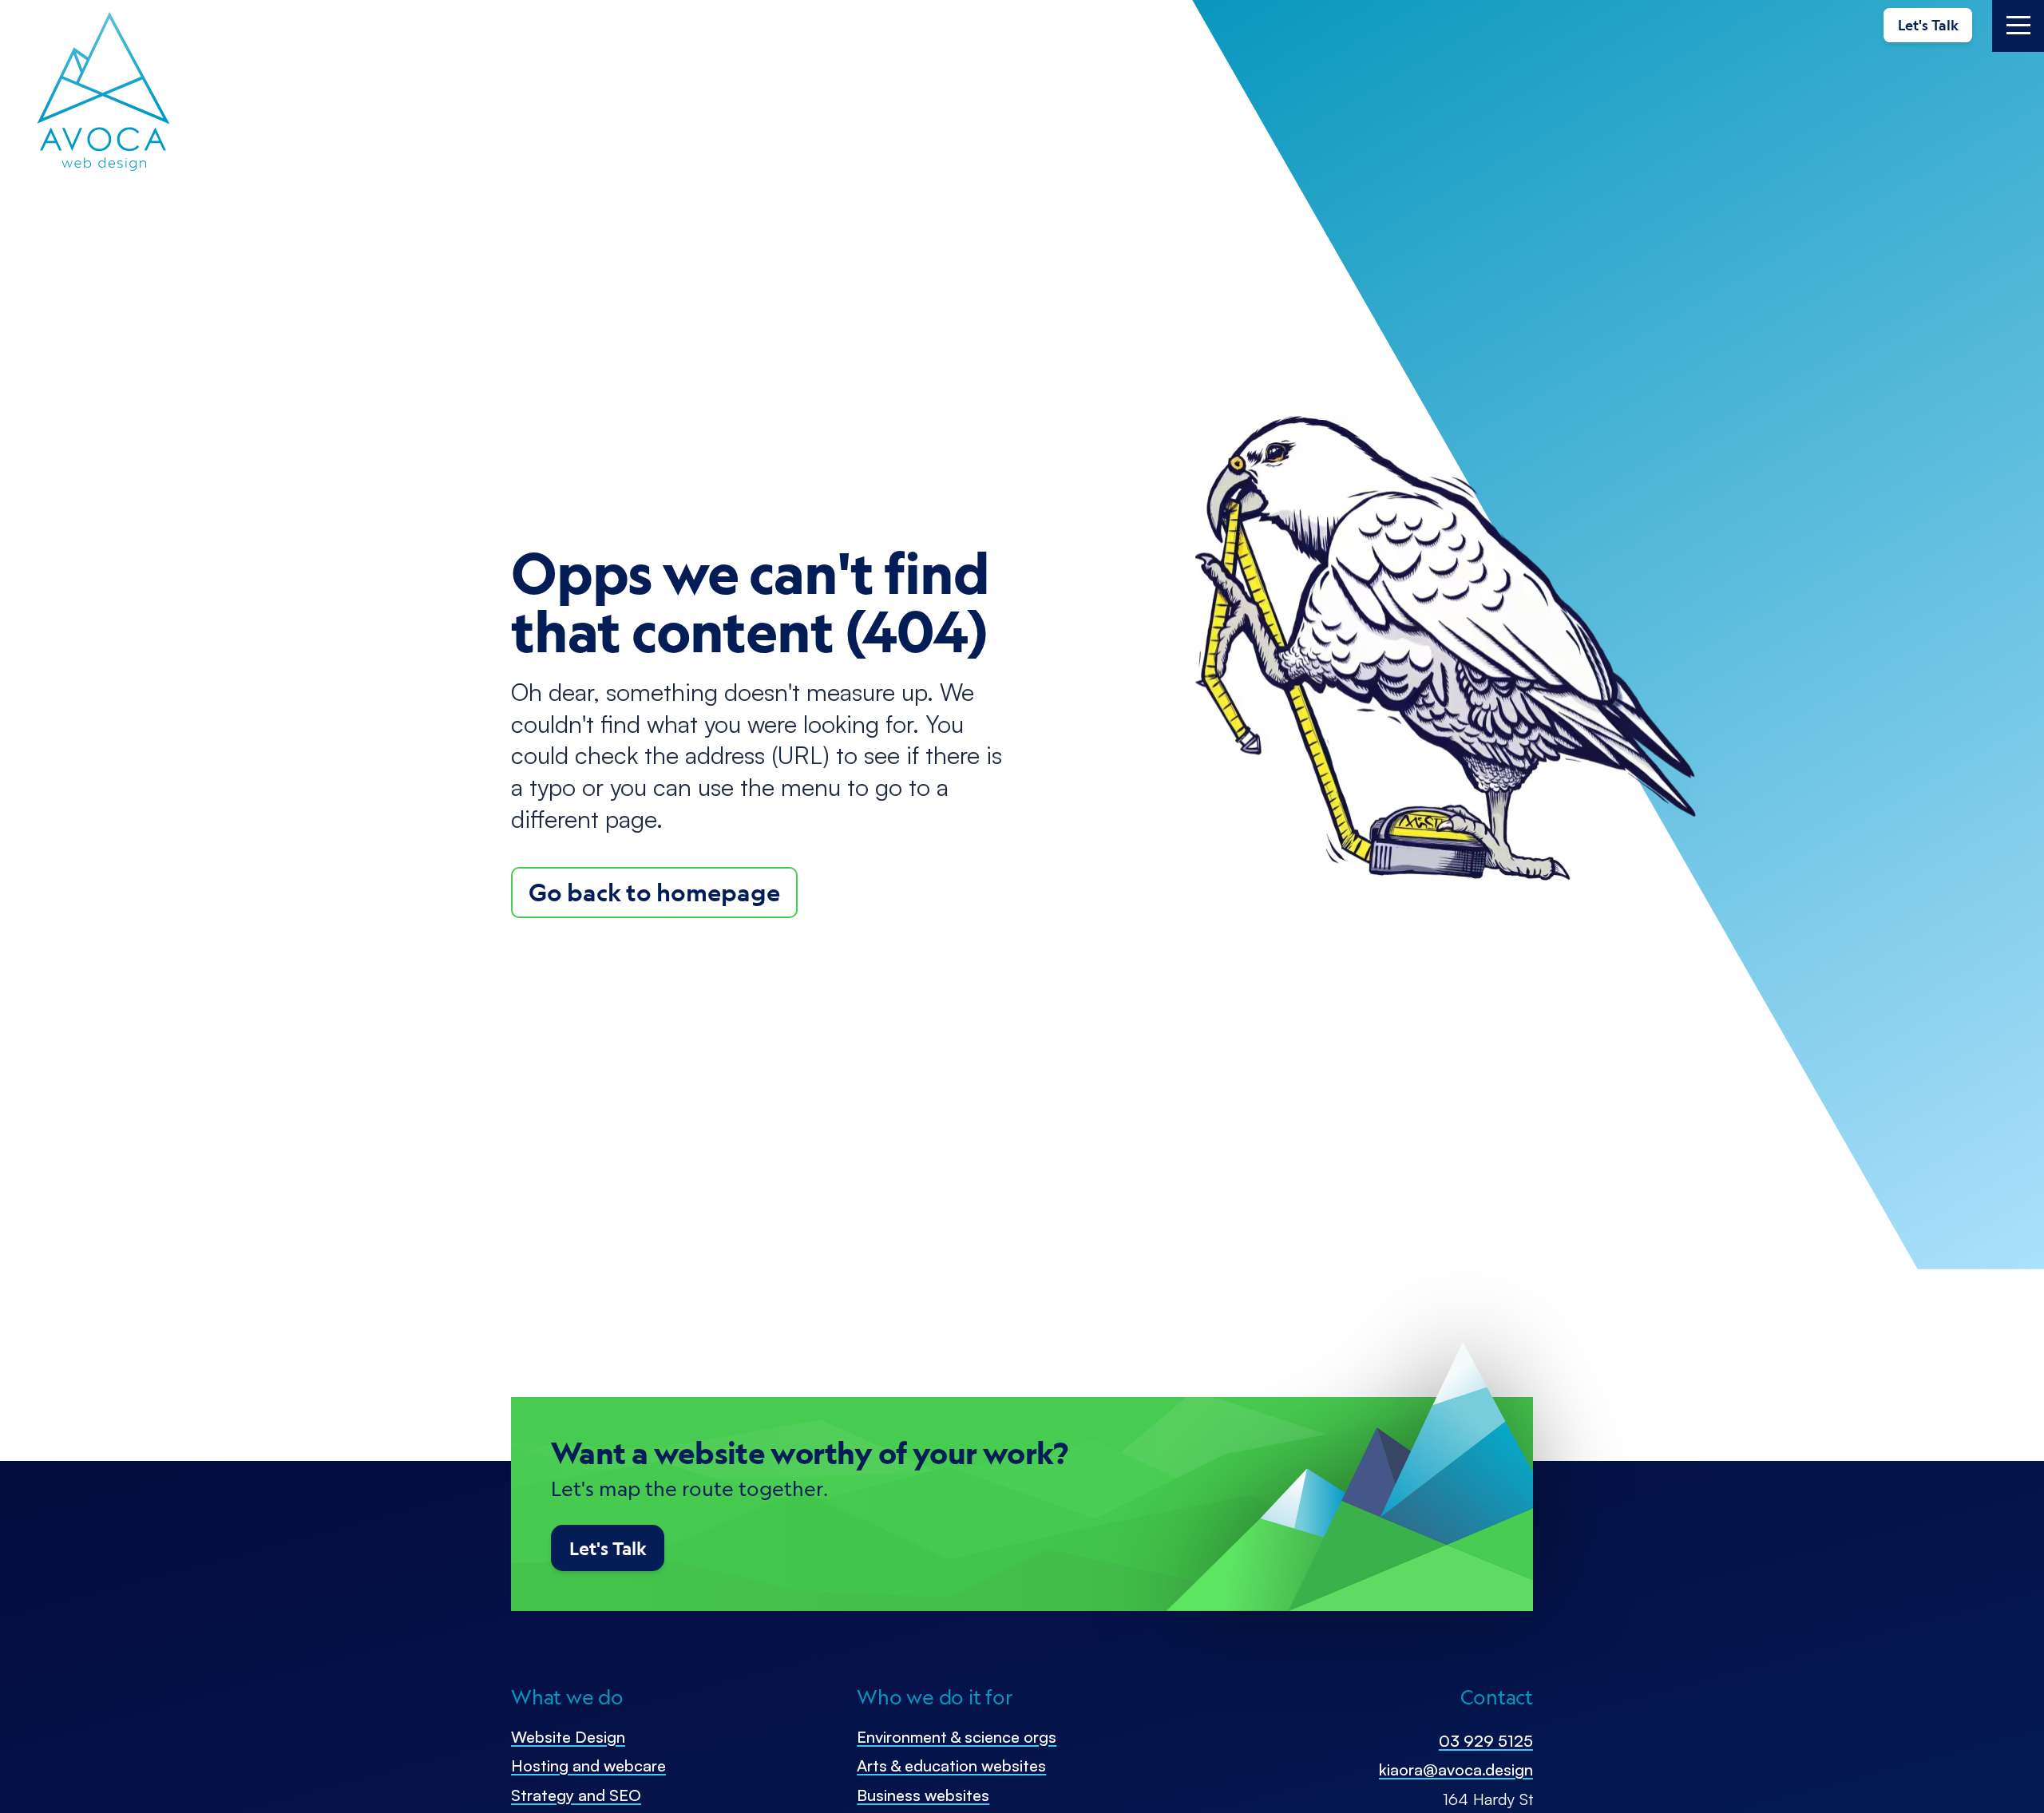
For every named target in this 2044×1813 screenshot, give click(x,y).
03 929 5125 (1486, 1741)
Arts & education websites (951, 1765)
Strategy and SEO (576, 1795)
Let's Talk (1928, 25)
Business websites (923, 1795)
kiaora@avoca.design (1456, 1769)
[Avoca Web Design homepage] (104, 92)
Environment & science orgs (957, 1737)
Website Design (568, 1737)
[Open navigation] (2018, 26)
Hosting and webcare (588, 1765)
